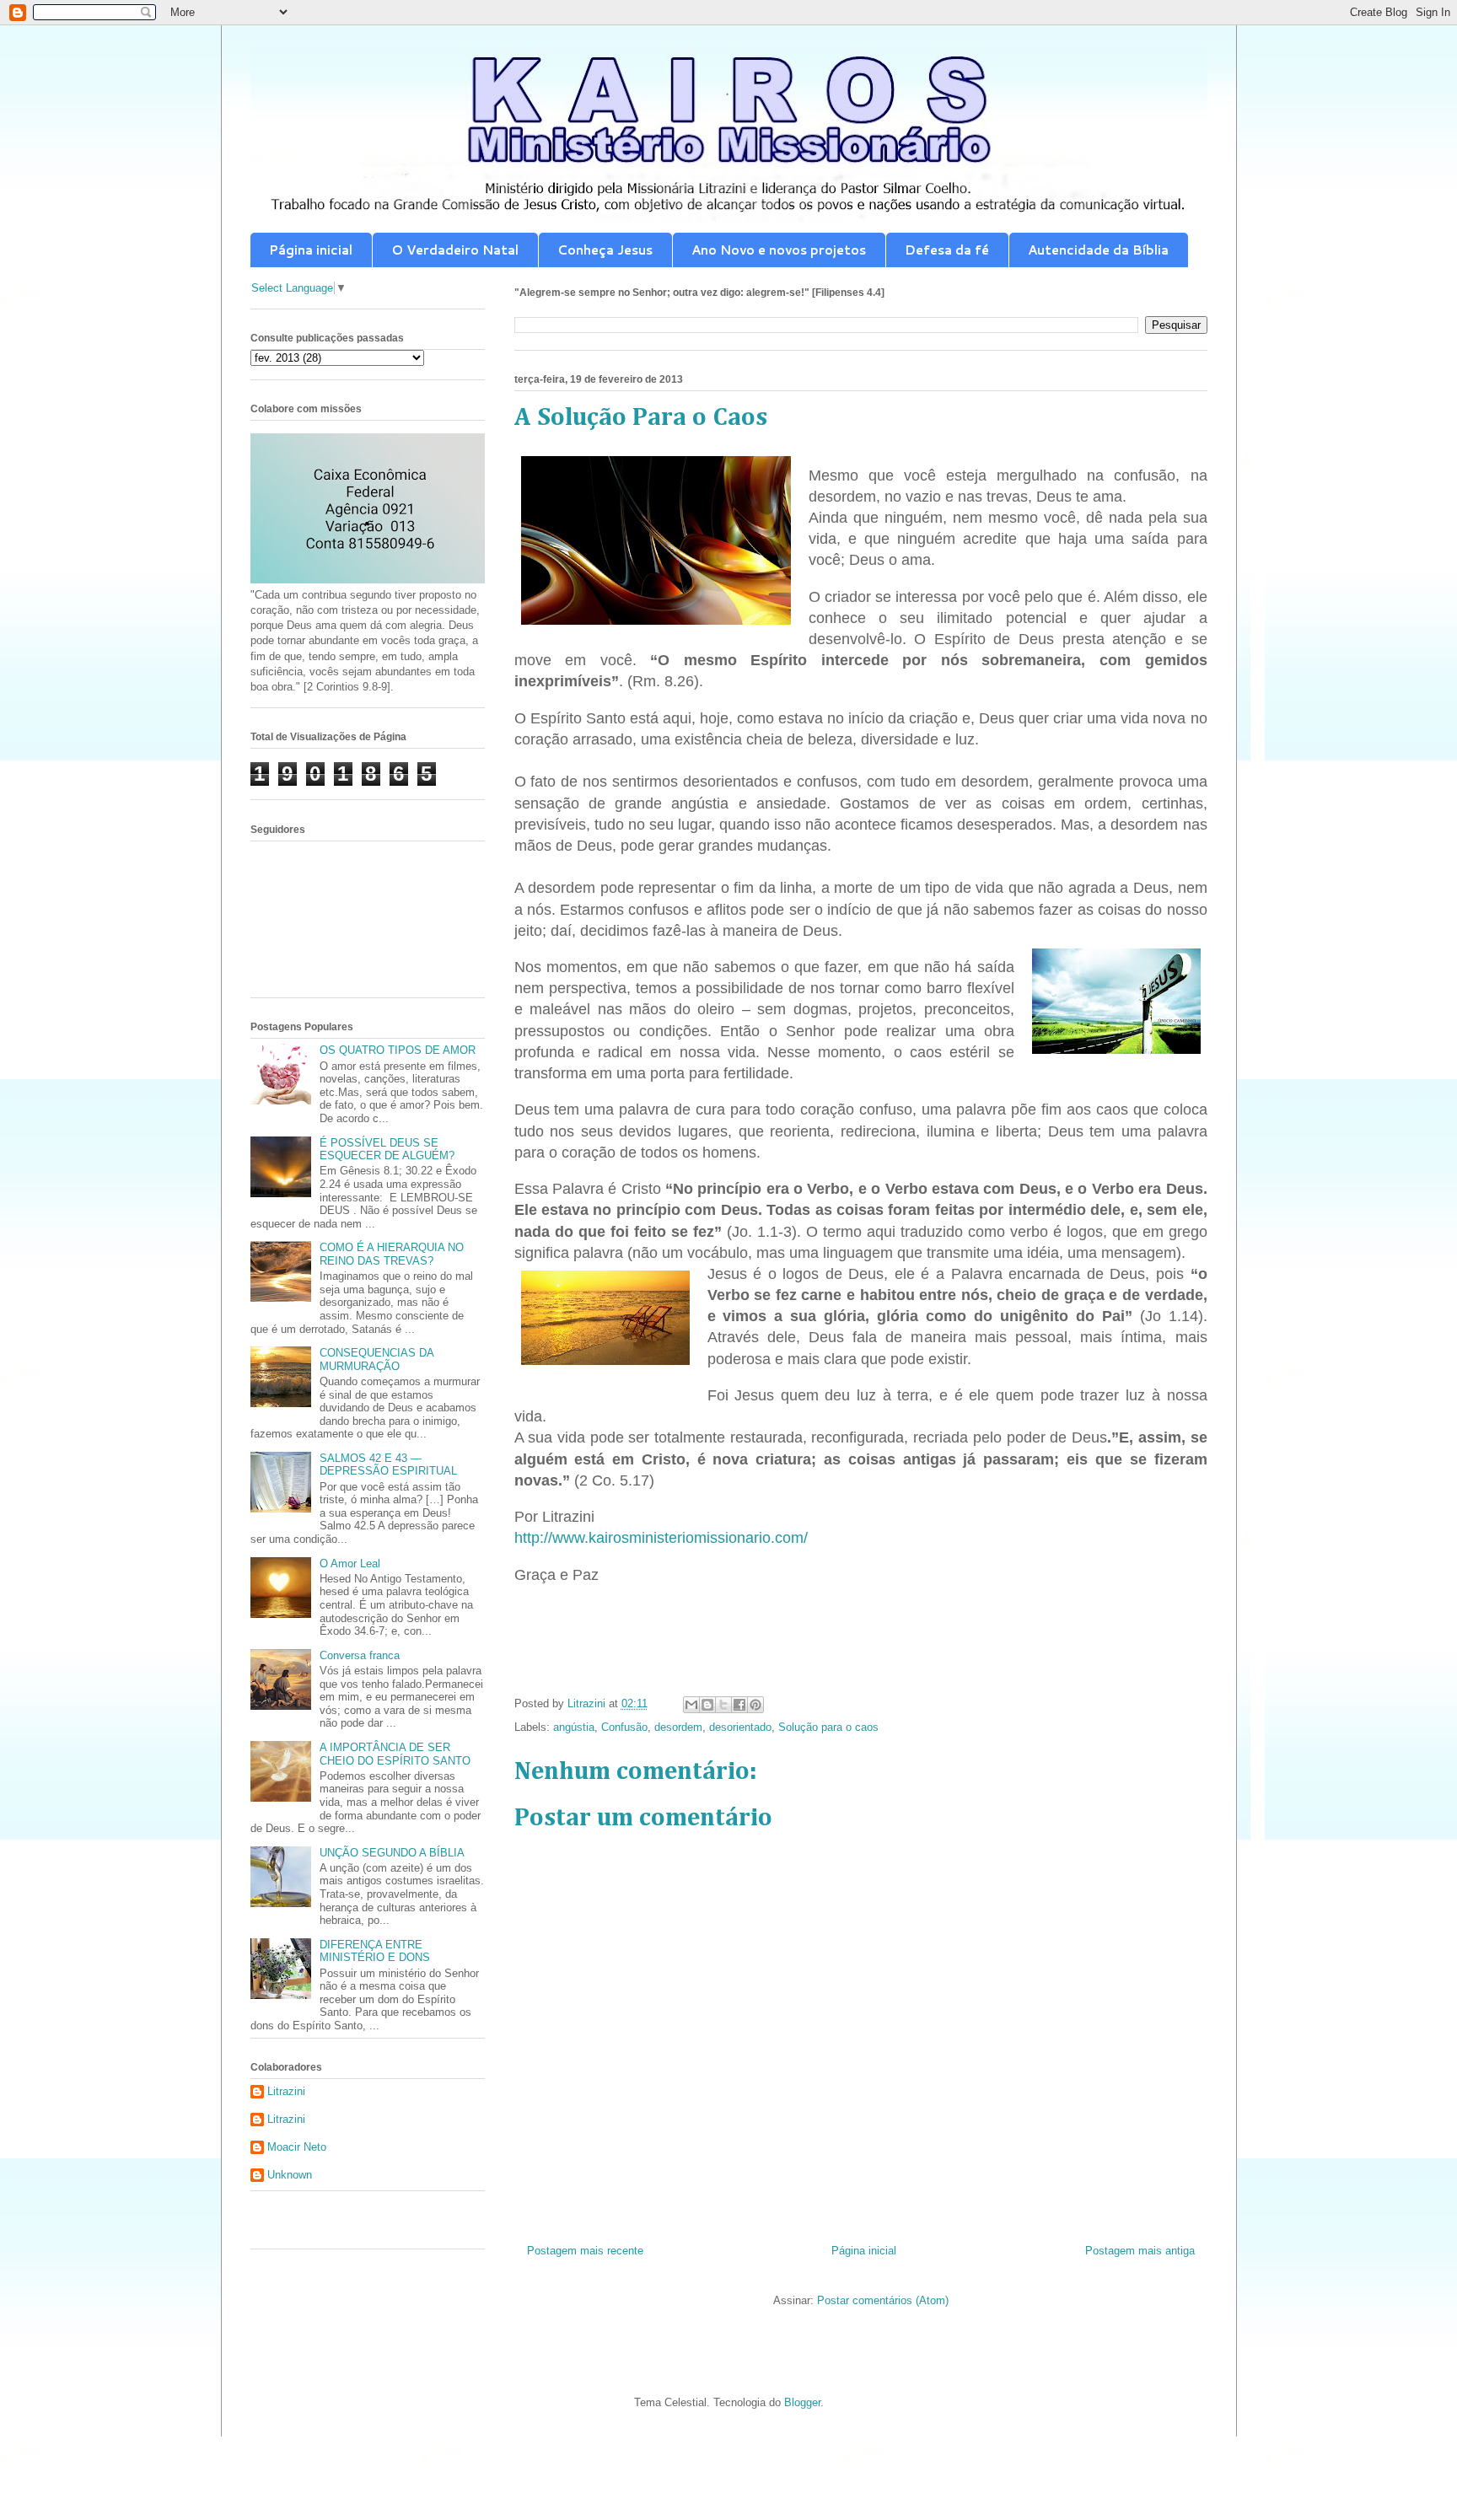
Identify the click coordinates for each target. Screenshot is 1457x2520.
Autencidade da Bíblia (1098, 250)
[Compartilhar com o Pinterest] (755, 1705)
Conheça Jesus (605, 250)
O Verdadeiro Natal (455, 250)
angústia (574, 1727)
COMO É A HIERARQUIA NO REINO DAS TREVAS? (392, 1254)
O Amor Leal (350, 1564)
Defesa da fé (947, 250)
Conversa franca (360, 1655)
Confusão (624, 1727)
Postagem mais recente (585, 2251)
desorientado (740, 1727)
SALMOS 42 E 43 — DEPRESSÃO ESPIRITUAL (388, 1465)
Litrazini (286, 2091)
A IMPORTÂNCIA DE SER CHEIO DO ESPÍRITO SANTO (395, 1754)
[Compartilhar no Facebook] (739, 1705)
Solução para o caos (828, 1727)
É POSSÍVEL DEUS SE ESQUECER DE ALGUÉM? (387, 1150)
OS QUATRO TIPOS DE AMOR (398, 1050)
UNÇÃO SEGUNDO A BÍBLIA (392, 1853)
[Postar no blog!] (707, 1705)
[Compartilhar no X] (723, 1705)
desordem (678, 1727)
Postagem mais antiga (1140, 2251)
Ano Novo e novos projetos (779, 250)
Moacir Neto (297, 2147)
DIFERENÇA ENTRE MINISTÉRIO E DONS (375, 1951)
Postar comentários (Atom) (883, 2300)
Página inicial (311, 250)
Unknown (290, 2175)
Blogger (802, 2402)
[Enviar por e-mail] (691, 1705)
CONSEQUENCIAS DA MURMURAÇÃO (376, 1359)
